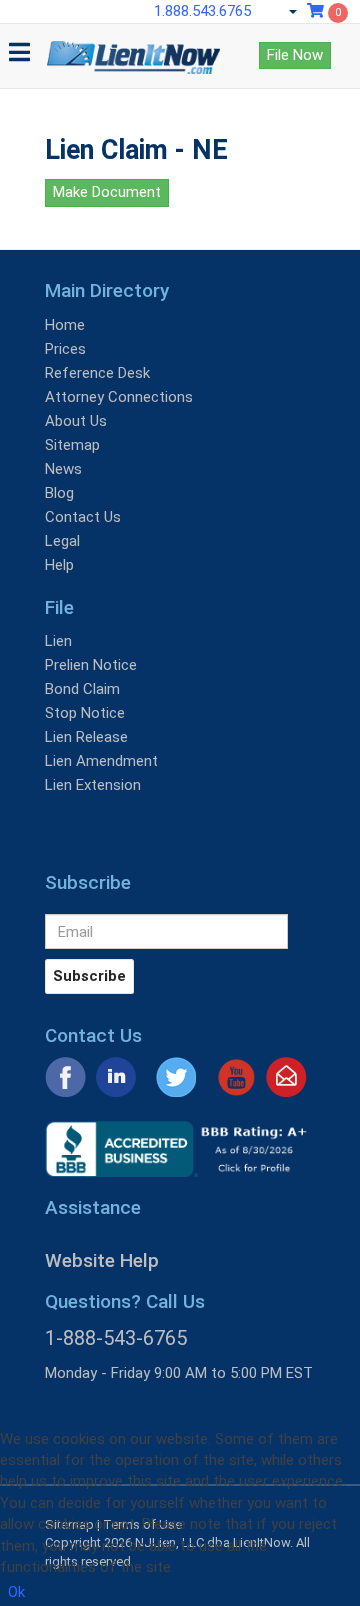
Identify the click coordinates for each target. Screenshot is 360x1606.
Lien (58, 641)
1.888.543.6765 (202, 11)
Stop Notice (85, 713)
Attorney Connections (119, 397)
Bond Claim (82, 689)
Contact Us (83, 517)
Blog (59, 493)
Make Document (107, 192)
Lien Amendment (101, 761)
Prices (65, 349)
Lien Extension (93, 785)
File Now (295, 55)
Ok (16, 1592)
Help (59, 565)
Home (65, 325)
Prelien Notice (91, 665)
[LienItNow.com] (133, 49)
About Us (76, 421)
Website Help (102, 1260)
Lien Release (86, 737)
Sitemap (72, 445)
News (63, 469)
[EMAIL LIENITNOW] (286, 1076)
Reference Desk (97, 373)
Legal (62, 541)
